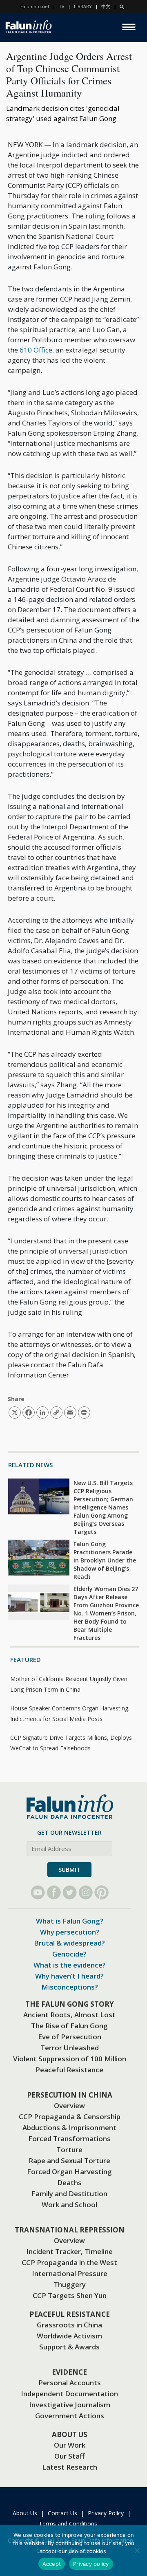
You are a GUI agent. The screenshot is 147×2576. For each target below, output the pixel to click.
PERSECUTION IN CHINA (70, 2095)
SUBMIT (69, 1870)
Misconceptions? (70, 1987)
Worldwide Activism (69, 2336)
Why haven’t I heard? (69, 1976)
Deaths (69, 2183)
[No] (137, 2550)
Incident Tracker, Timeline (69, 2251)
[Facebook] (54, 1892)
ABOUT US (70, 2434)
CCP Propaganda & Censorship (70, 2117)
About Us (25, 2513)
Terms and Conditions (68, 2524)
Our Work (70, 2445)
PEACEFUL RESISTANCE (70, 2314)
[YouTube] (38, 1892)
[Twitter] (70, 1892)
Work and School (69, 2205)
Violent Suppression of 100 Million (70, 2059)
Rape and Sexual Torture (69, 2161)
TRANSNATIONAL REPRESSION (70, 2230)
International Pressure (70, 2273)
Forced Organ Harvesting (69, 2172)
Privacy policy (91, 2564)
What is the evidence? (70, 1965)
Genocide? (69, 1954)
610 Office (36, 350)
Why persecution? (70, 1932)
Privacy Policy (106, 2513)
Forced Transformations (69, 2139)
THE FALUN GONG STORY (70, 2004)
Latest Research (70, 2467)
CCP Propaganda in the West (69, 2262)
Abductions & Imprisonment (69, 2128)
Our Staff (69, 2456)
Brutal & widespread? (69, 1943)
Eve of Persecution (70, 2037)
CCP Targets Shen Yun (70, 2295)
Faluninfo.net (35, 6)
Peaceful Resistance (69, 2070)
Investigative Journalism (70, 2405)
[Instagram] (86, 1892)
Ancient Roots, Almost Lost (69, 2015)
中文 (106, 6)
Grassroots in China (69, 2325)
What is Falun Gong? (70, 1921)
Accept (52, 2564)
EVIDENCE (69, 2372)
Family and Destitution (69, 2194)
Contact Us (62, 2513)
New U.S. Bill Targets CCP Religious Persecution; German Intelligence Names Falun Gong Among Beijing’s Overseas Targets (103, 1507)
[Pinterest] (101, 1892)
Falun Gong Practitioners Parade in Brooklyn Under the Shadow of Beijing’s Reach (105, 1560)
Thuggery (70, 2284)
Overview (69, 2106)
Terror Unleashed (70, 2048)
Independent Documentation (69, 2394)
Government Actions (70, 2416)
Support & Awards (69, 2347)
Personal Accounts (70, 2383)
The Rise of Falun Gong (69, 2026)
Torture (69, 2150)
